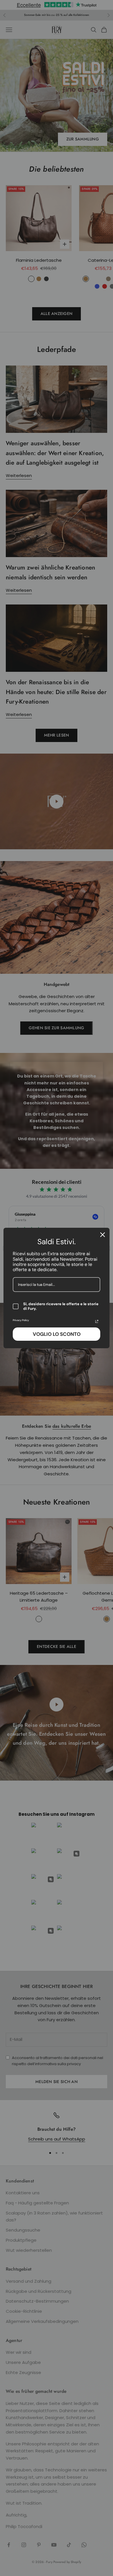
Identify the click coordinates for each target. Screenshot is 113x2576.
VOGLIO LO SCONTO (57, 1334)
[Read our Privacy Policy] (97, 1321)
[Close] (103, 1235)
